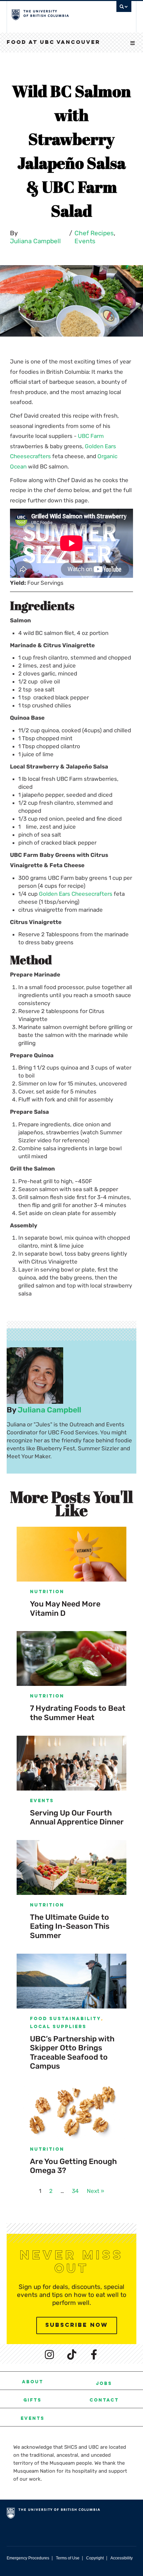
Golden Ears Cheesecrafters (76, 894)
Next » (95, 2191)
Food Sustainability (66, 2019)
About (33, 2382)
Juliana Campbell (35, 241)
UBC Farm (91, 436)
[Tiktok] (71, 2354)
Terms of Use (68, 2558)
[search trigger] (124, 8)
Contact (104, 2401)
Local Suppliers (58, 2027)
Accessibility (122, 2558)
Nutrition (47, 1592)
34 (75, 2191)
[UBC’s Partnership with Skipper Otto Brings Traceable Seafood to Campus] (71, 1981)
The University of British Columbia (54, 14)
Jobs (104, 2384)
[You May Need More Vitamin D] (71, 1554)
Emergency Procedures (28, 2558)
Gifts (32, 2401)
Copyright (95, 2558)
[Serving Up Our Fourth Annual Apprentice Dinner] (71, 1763)
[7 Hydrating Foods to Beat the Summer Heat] (71, 1658)
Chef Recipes (94, 233)
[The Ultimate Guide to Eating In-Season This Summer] (71, 1867)
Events (85, 241)
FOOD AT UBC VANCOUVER (54, 43)
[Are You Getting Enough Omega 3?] (71, 2112)
